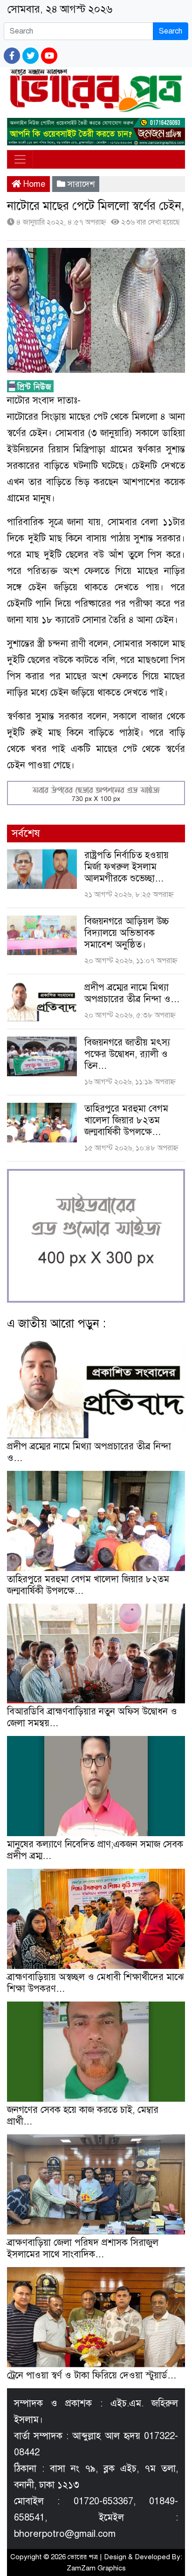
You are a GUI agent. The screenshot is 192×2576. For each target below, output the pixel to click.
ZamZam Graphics (96, 2568)
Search (171, 31)
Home (33, 184)
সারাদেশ (81, 184)
